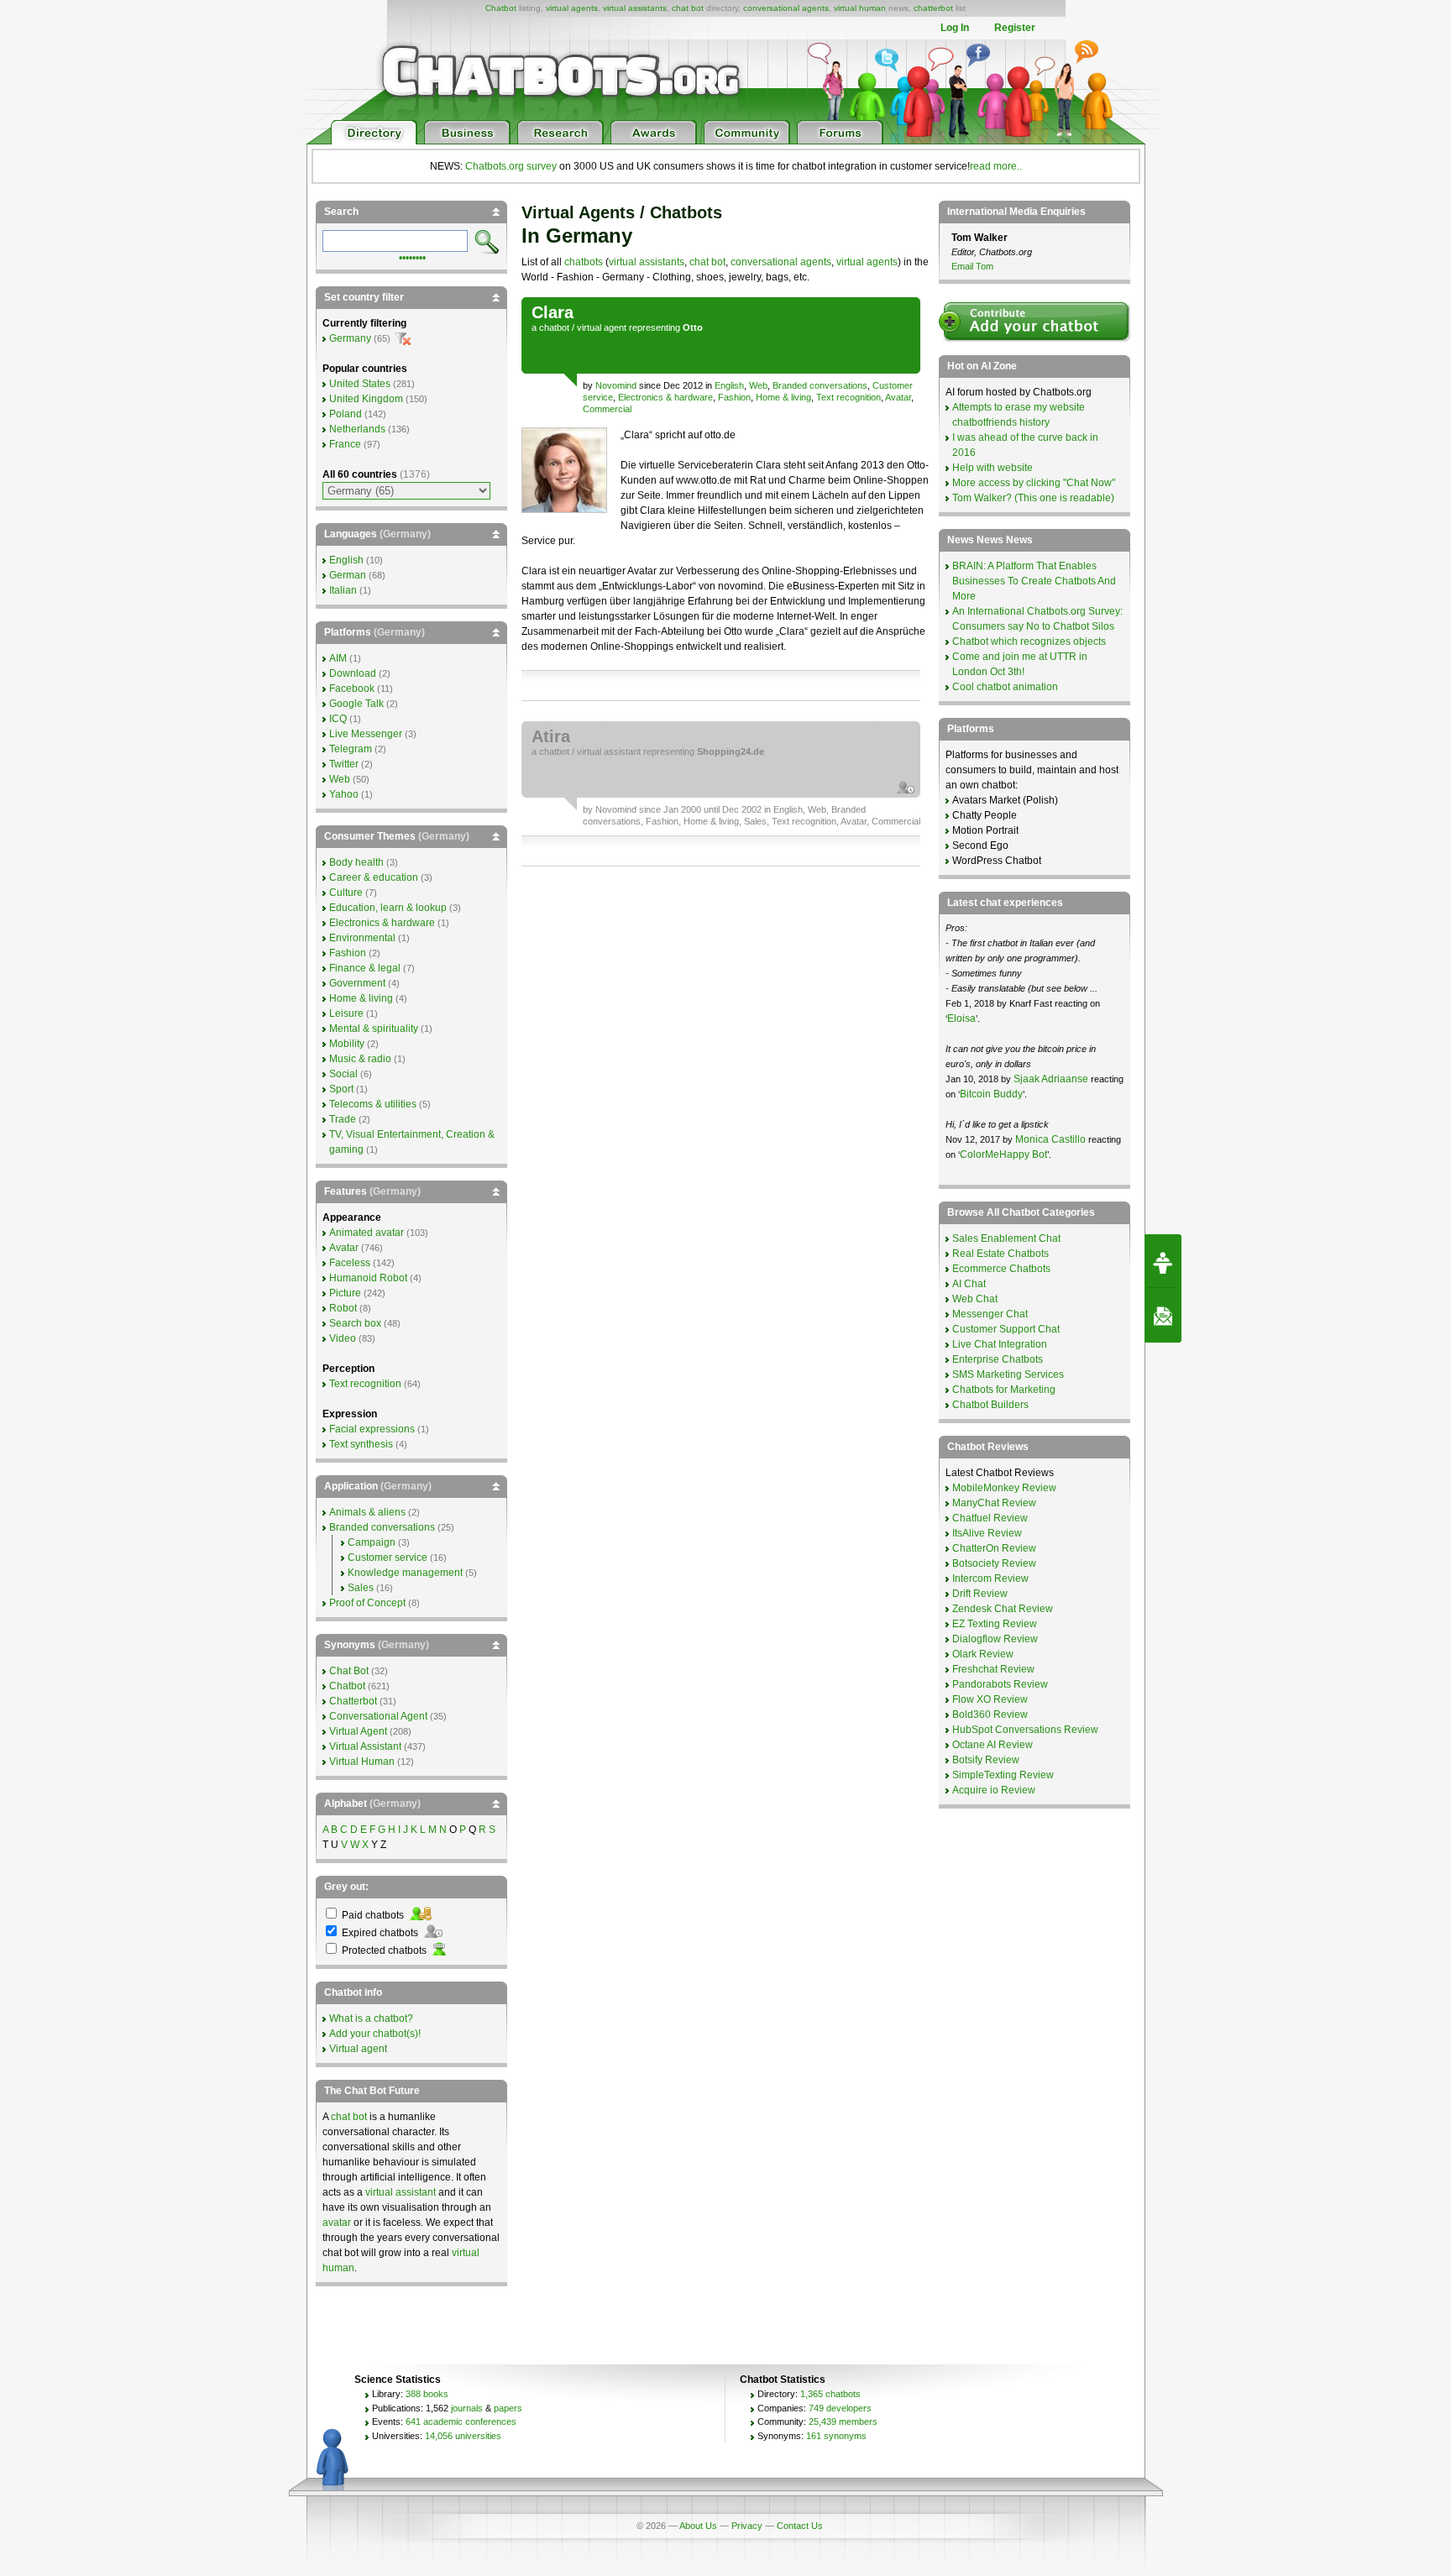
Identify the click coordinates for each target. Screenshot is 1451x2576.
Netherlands (357, 429)
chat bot (688, 8)
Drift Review (980, 1594)
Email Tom (972, 266)
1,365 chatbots (830, 2394)
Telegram (351, 749)
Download (353, 673)
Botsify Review (986, 1760)
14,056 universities (463, 2436)
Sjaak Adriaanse (1051, 1079)
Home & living (783, 397)
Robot (343, 1308)
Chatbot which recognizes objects (1029, 641)
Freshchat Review (993, 1669)
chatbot (554, 327)
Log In (955, 28)
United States (360, 384)
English (729, 385)
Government (357, 983)
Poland (346, 414)
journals (467, 2408)
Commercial (607, 409)
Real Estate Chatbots (1001, 1254)
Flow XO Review (990, 1699)
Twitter (344, 764)
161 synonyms (836, 2436)
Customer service (388, 1558)
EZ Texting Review (995, 1624)
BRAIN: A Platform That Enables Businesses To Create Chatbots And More (1034, 581)
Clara (553, 312)
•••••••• (412, 256)
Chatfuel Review (990, 1518)
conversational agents (786, 8)
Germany (350, 338)
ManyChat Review (994, 1503)
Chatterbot (353, 1701)
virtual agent (602, 327)
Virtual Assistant (365, 1746)
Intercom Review (990, 1579)
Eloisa (961, 1018)
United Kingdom (366, 399)
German (348, 575)
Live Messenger (366, 734)
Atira (551, 736)
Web (758, 385)
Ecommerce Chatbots (1001, 1269)
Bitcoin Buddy (991, 1094)
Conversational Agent (378, 1716)
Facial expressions (372, 1429)
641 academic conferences (461, 2422)
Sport (341, 1089)
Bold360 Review (990, 1715)
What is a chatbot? (371, 2018)
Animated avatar (367, 1233)
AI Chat (969, 1284)
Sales (755, 821)
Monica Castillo (1050, 1139)
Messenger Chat (990, 1314)
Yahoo (344, 794)
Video (343, 1338)
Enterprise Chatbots (998, 1359)
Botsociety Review (994, 1563)
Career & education (374, 877)
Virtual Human (362, 1762)
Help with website (993, 468)
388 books (427, 2394)
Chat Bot (349, 1671)
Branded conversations (820, 385)
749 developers (840, 2408)
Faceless (350, 1263)
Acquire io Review (994, 1790)
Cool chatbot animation (1005, 687)
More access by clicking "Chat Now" (1034, 483)
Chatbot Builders (990, 1405)
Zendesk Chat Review (1003, 1609)
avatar (337, 2223)
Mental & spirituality (374, 1029)
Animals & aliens (367, 1512)
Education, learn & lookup (388, 908)
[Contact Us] (1163, 1316)
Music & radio (360, 1059)
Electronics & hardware (665, 397)
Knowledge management (405, 1573)
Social (343, 1074)
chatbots (584, 262)
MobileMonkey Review (1004, 1488)
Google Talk (356, 704)
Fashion (734, 397)
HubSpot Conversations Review (1025, 1730)
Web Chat (975, 1299)
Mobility (347, 1044)
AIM (338, 658)
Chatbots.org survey (511, 166)
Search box (355, 1323)
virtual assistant (609, 751)
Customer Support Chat (1006, 1329)
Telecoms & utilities (373, 1104)
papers (508, 2408)
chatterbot (933, 8)
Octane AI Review (993, 1745)
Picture (345, 1293)
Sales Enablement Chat (1006, 1238)
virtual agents (572, 8)
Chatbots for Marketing (1004, 1390)
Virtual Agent (358, 1731)
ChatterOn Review (994, 1548)
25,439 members (843, 2422)
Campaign (372, 1542)
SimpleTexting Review (1003, 1775)
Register (1015, 28)
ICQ (338, 719)
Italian (343, 590)
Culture (346, 893)
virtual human (860, 8)
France (345, 444)
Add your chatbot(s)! (375, 2034)
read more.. (996, 166)
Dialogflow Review (995, 1639)
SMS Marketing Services (1008, 1374)
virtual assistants (635, 8)
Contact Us (800, 2526)
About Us (698, 2526)
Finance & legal (365, 968)
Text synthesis (361, 1444)
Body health (356, 862)
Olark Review (983, 1654)
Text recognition (849, 397)
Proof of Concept (367, 1603)
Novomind (616, 385)
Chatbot (501, 8)
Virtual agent (358, 2049)
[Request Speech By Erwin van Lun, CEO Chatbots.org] (1163, 1261)
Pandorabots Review (1000, 1684)
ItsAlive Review (987, 1533)
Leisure (346, 1013)
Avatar (898, 397)
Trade (343, 1119)
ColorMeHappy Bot (1003, 1154)
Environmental (362, 938)
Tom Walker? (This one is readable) (1033, 498)
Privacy (747, 2526)
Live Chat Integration (1000, 1344)
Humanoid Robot (368, 1278)
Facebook (352, 689)
